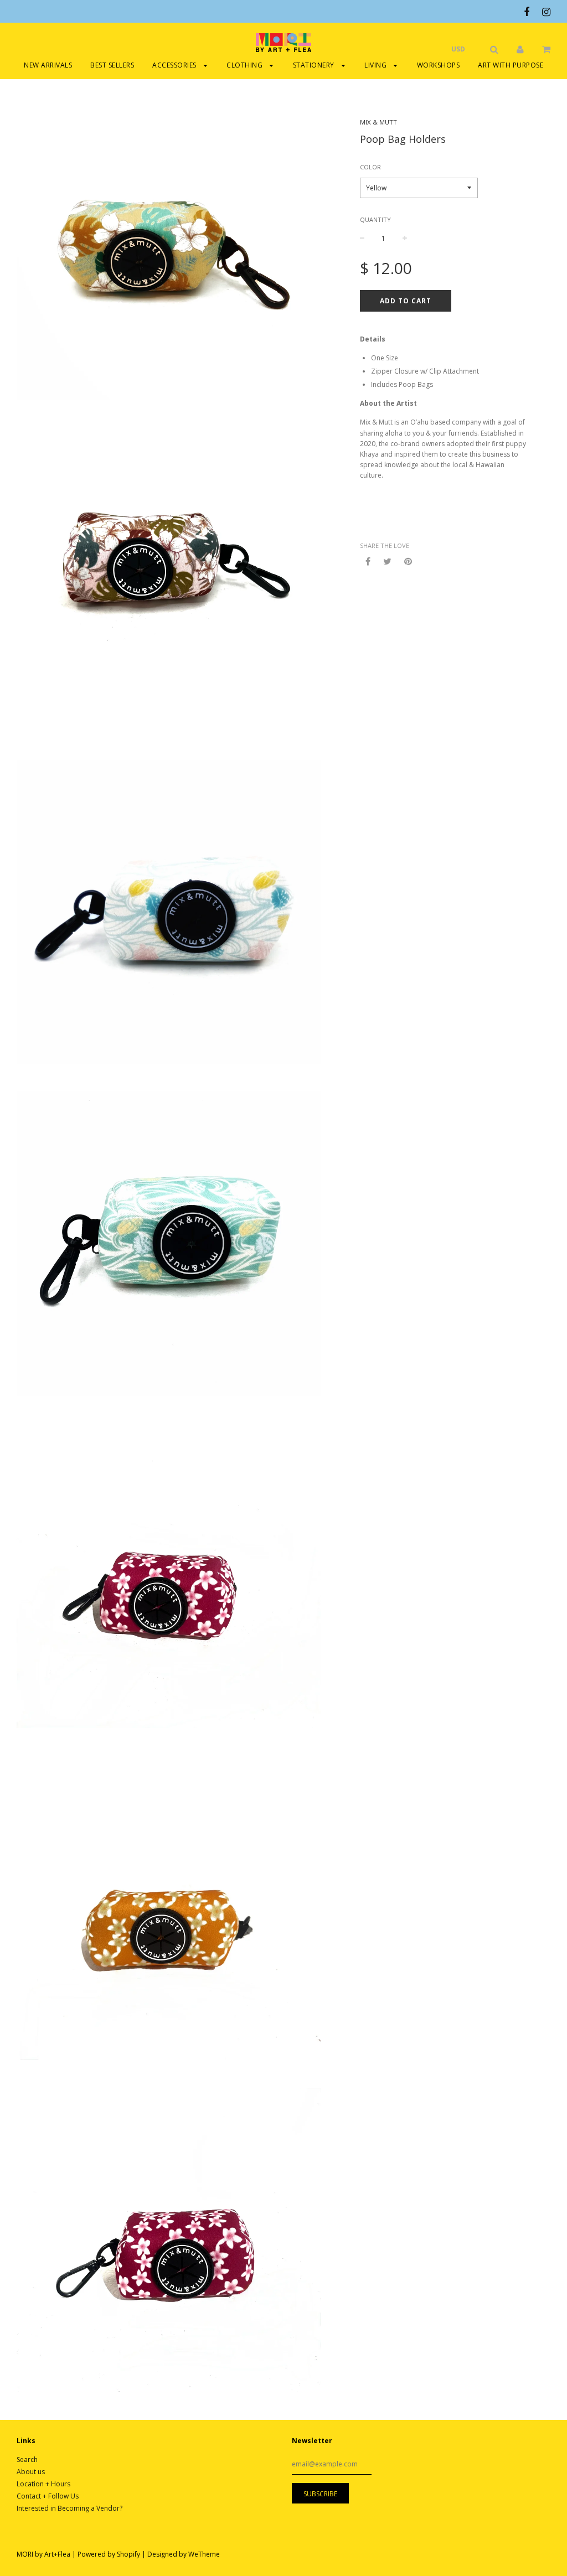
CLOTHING (246, 65)
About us (31, 2472)
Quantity (375, 219)
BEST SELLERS (112, 65)
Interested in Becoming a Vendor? (69, 2508)
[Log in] (520, 49)
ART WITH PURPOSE (511, 65)
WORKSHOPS (439, 65)
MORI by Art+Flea (43, 2554)
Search (27, 2459)
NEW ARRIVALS (48, 65)
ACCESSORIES (175, 65)
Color (370, 167)
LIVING (377, 65)
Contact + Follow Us (48, 2496)
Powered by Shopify (109, 2554)
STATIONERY (315, 65)
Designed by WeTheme (184, 2554)
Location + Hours (43, 2484)
